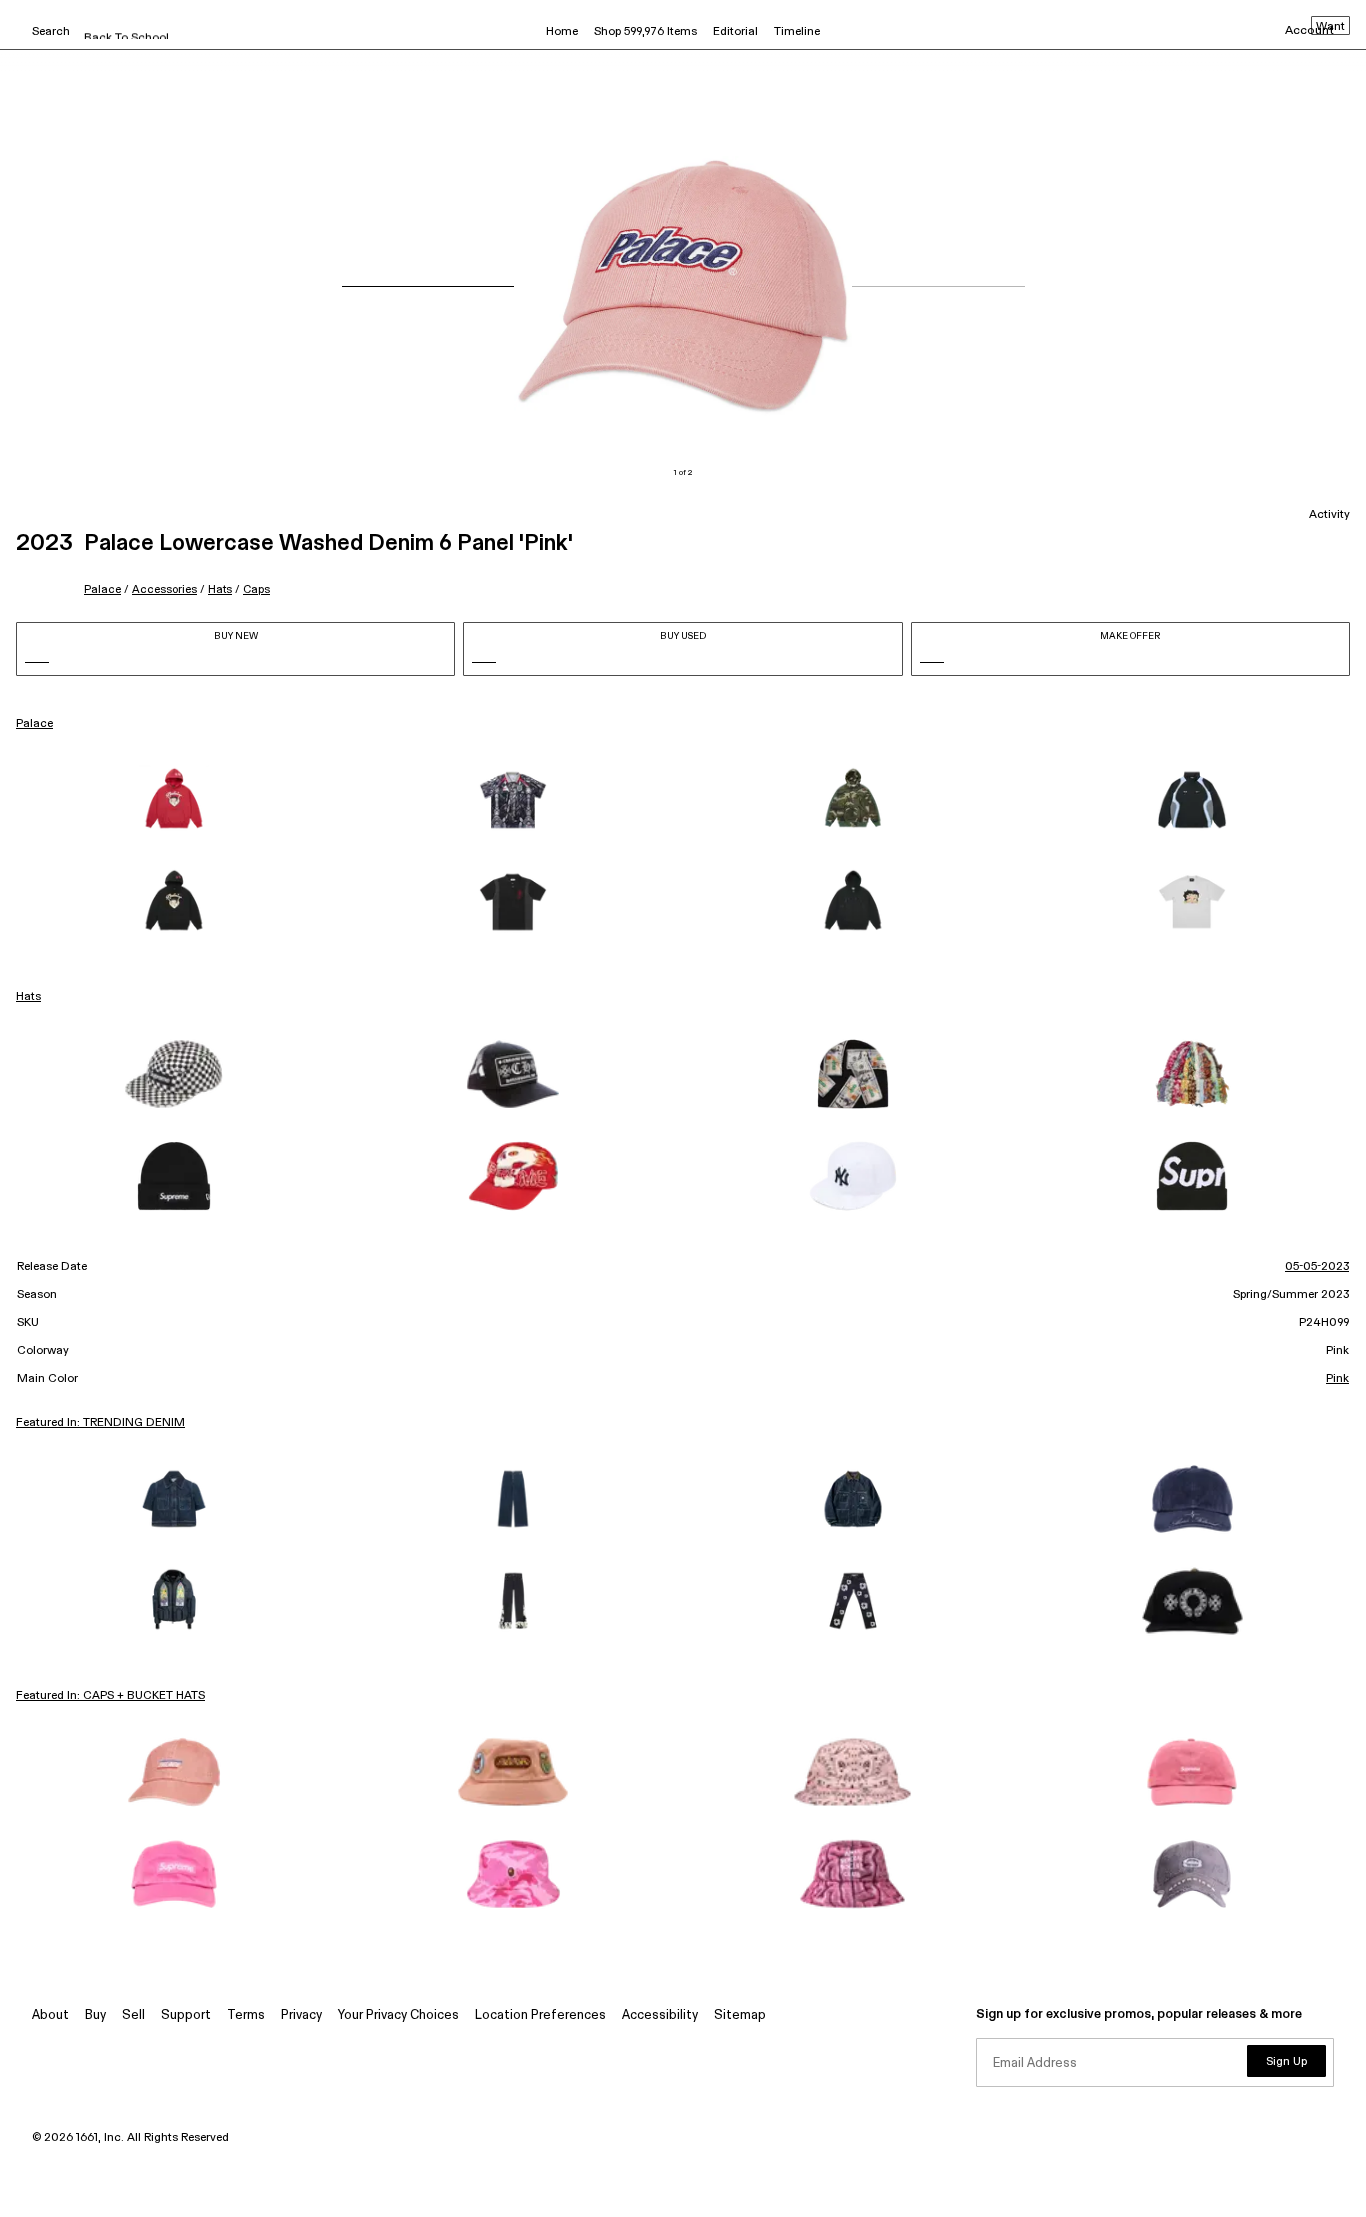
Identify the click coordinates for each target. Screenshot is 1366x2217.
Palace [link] (34, 724)
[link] (174, 800)
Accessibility (660, 2015)
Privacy (301, 2015)
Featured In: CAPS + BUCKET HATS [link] (110, 1696)
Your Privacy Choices (398, 2015)
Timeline (797, 32)
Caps (256, 589)
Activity (1329, 515)
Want (1330, 27)
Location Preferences (540, 2015)
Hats (220, 589)
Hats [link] (28, 997)
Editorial (735, 32)
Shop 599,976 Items (645, 32)
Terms (246, 2015)
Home (562, 32)
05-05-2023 (1317, 1267)
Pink (1337, 1379)
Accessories (164, 589)
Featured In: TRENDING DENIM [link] (100, 1423)
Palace (102, 589)
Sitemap (740, 2015)
